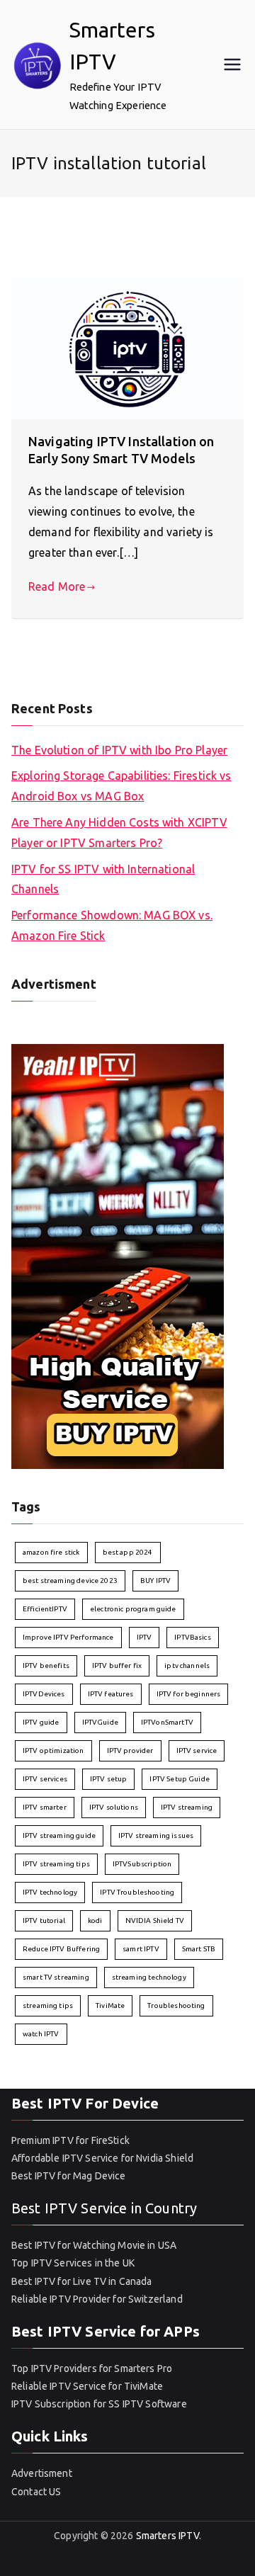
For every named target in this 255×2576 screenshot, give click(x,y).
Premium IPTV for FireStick (70, 2140)
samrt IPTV (141, 1949)
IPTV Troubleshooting (137, 1892)
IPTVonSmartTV (167, 1722)
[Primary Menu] (232, 64)
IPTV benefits (46, 1666)
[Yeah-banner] (118, 1255)
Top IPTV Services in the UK (73, 2263)
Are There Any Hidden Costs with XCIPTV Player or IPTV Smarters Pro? (119, 833)
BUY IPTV (155, 1581)
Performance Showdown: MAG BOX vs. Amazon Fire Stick (112, 925)
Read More (57, 586)
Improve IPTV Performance (68, 1637)
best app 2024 (128, 1552)
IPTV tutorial (44, 1920)
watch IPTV (41, 2034)
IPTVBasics (193, 1637)
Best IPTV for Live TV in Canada (82, 2281)
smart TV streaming (56, 1977)
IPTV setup (109, 1779)
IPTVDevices (44, 1694)
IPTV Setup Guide (179, 1779)
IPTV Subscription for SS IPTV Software (99, 2404)
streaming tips (48, 2005)
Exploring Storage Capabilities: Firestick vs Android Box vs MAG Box (121, 786)
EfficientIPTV (45, 1609)
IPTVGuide (100, 1722)
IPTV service (197, 1751)
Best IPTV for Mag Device (69, 2176)
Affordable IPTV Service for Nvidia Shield (102, 2158)
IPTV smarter (45, 1807)
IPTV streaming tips (56, 1864)
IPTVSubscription (142, 1864)
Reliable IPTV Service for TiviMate (87, 2386)
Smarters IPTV (168, 2536)
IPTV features (111, 1694)
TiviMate (110, 2005)
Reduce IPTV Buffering (61, 1949)
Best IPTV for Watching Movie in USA (94, 2245)
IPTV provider (130, 1751)
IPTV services (45, 1779)
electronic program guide (133, 1609)
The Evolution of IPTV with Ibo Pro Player (119, 750)
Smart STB (199, 1949)
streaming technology (149, 1977)
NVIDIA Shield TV (155, 1920)
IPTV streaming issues (156, 1835)
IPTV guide (41, 1722)
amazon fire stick (51, 1552)
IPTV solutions (114, 1807)
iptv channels (187, 1666)
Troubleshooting (176, 2005)
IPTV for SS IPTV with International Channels (103, 879)
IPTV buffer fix (117, 1666)
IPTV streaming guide (59, 1835)
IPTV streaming (187, 1807)
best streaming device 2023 (70, 1581)
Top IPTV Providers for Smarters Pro (92, 2368)
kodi (95, 1920)
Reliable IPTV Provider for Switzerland (97, 2299)
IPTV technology (50, 1892)
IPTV (144, 1637)
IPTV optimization (53, 1751)
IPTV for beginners (189, 1694)
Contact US (36, 2492)
